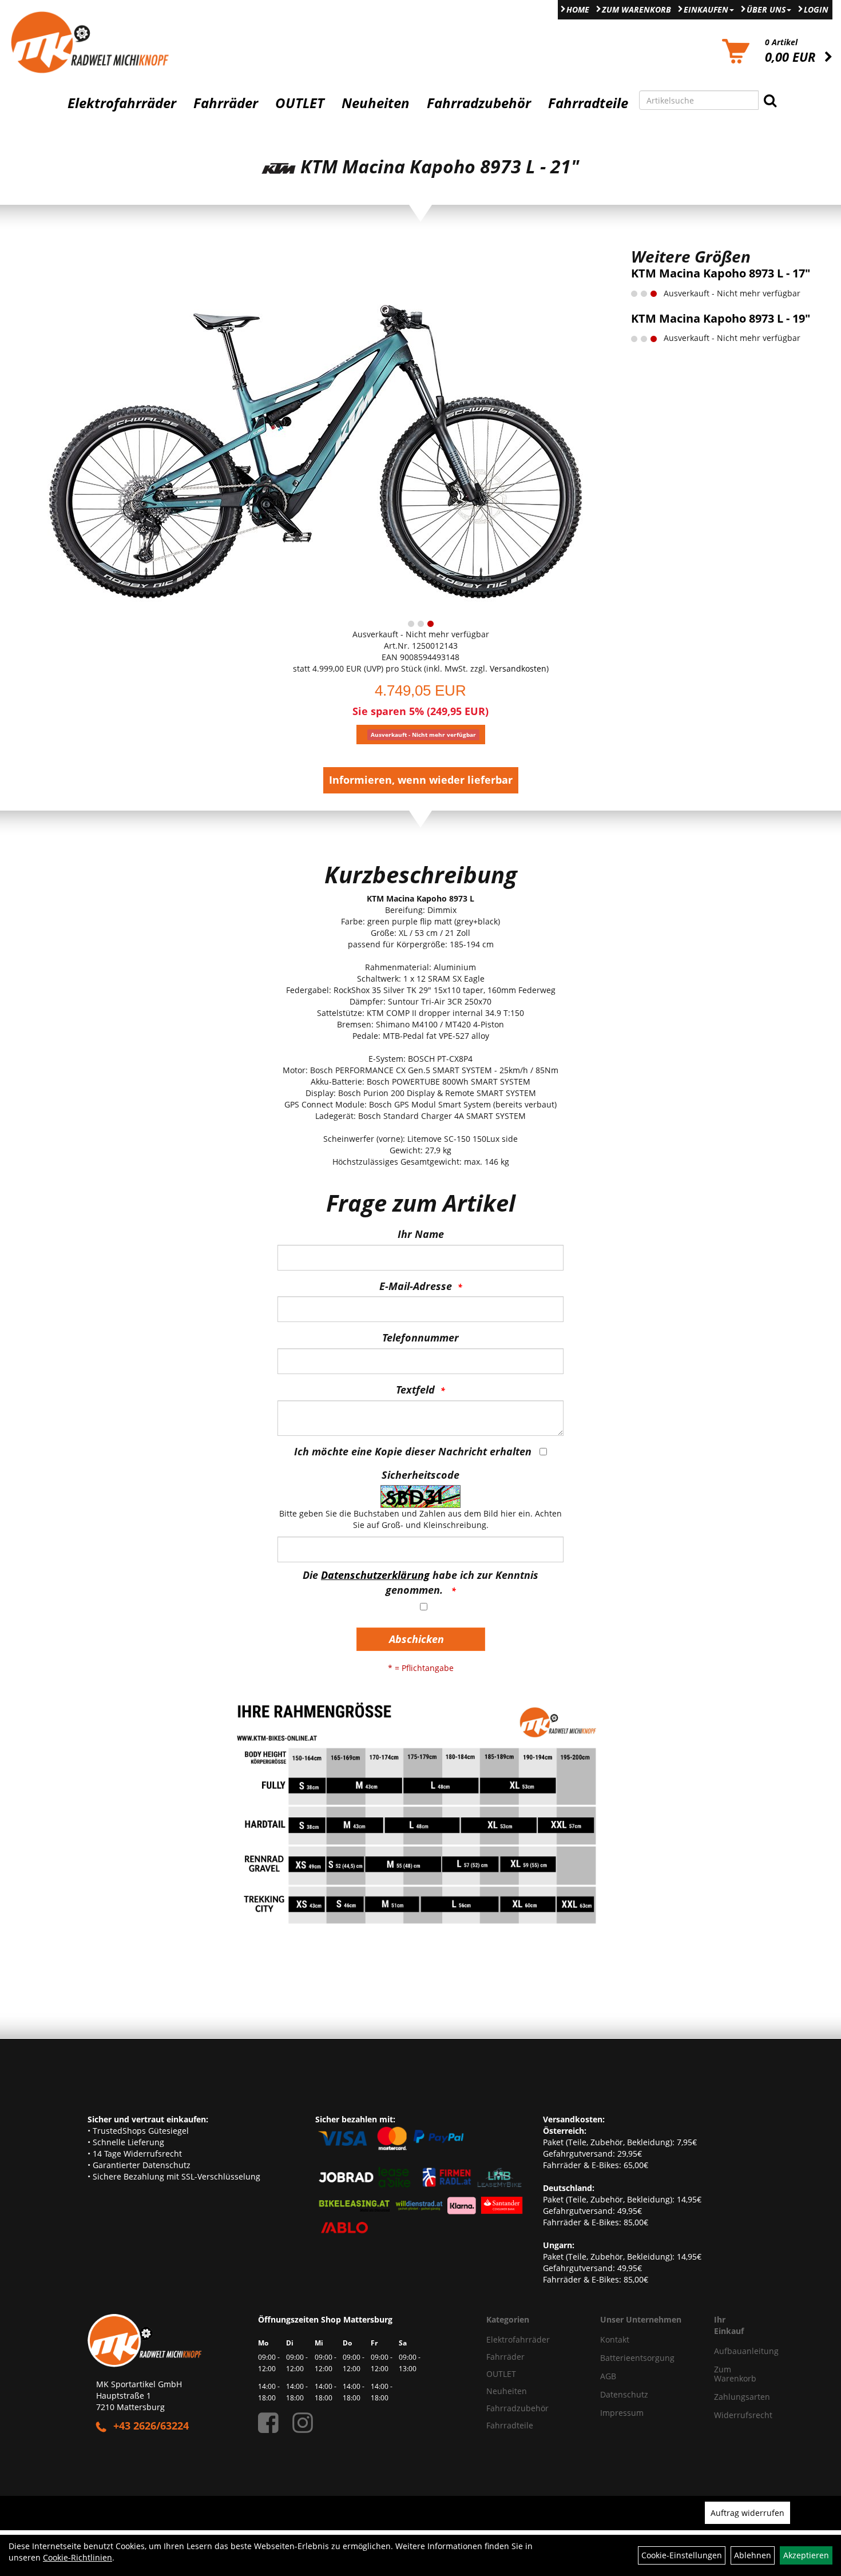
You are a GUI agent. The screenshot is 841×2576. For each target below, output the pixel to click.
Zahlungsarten (730, 2397)
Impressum (622, 2413)
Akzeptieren (806, 2555)
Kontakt (615, 2339)
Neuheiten (376, 103)
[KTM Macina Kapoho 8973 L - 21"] (315, 430)
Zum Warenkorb (636, 9)
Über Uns (766, 9)
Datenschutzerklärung (375, 1575)
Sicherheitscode (420, 1475)
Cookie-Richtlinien (78, 2557)
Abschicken (416, 1639)
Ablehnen (753, 2555)
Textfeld (415, 1390)
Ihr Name (421, 1234)
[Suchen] (770, 100)
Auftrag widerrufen (747, 2513)
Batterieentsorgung (637, 2358)
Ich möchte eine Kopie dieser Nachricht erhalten (413, 1451)
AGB (608, 2376)
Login (816, 9)
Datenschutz (624, 2394)
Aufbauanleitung (730, 2351)
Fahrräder (226, 103)
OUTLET (300, 103)
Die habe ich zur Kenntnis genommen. (420, 1582)
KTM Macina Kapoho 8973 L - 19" (721, 318)
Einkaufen (706, 9)
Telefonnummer (420, 1337)
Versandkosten (518, 668)
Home (578, 9)
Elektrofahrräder (122, 103)
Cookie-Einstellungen (682, 2555)
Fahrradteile (588, 103)
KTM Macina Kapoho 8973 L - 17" (721, 273)
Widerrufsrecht (730, 2415)
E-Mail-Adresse (416, 1286)
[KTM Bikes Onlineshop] (105, 42)
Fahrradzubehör (479, 103)
